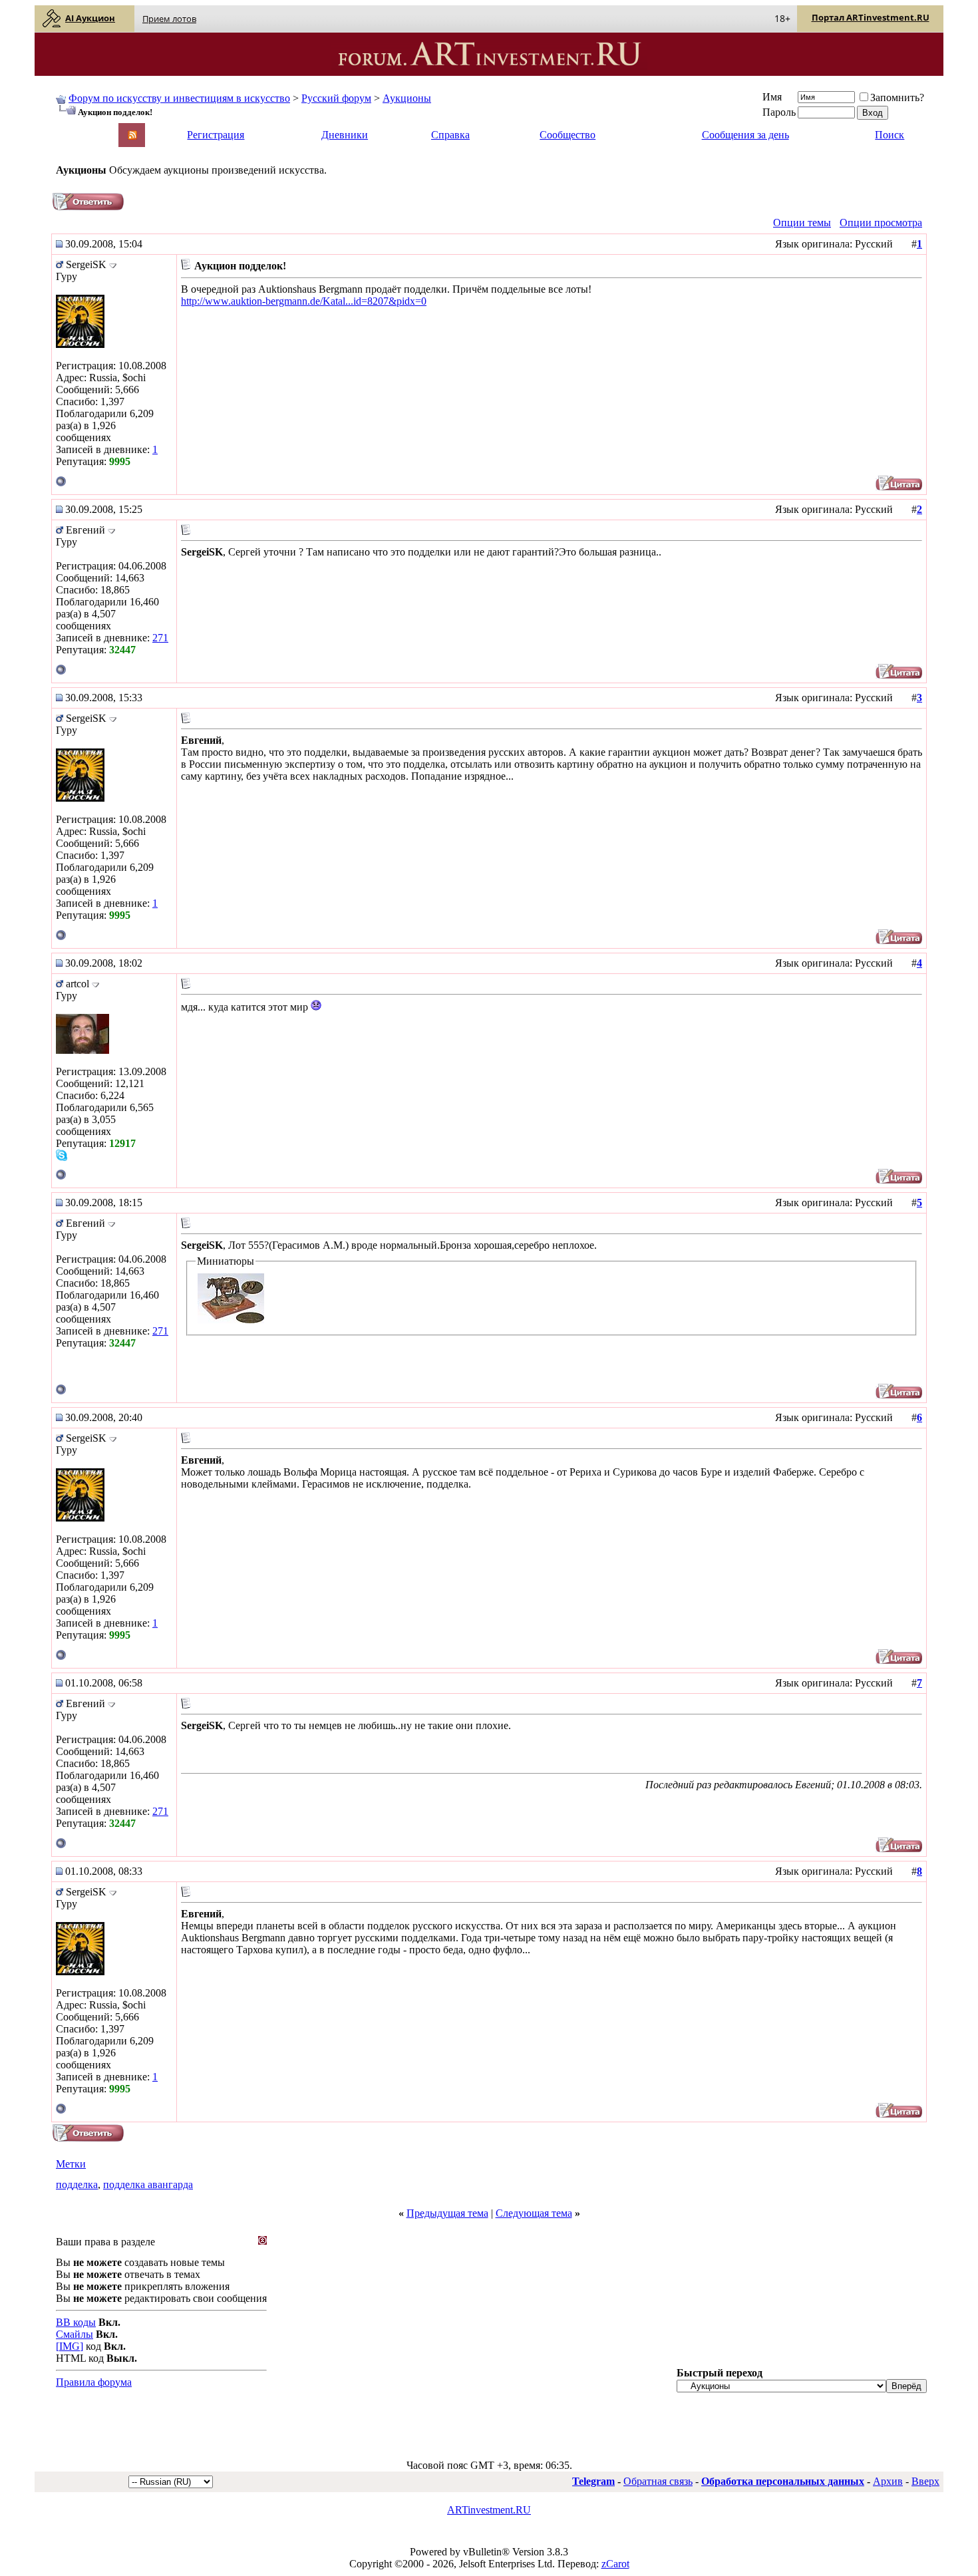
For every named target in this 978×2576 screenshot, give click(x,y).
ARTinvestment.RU (489, 2510)
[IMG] (70, 2346)
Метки (71, 2164)
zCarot (615, 2564)
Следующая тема (534, 2213)
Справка (450, 135)
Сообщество (568, 135)
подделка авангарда (148, 2184)
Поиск (890, 135)
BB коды (76, 2322)
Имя (772, 97)
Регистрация (216, 135)
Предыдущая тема (447, 2213)
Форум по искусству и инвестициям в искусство (179, 98)
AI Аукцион (90, 18)
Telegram (593, 2481)
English (71, 129)
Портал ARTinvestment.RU (871, 17)
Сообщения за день (745, 135)
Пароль (779, 112)
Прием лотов (169, 19)
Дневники (345, 135)
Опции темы (802, 223)
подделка (77, 2184)
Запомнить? (897, 97)
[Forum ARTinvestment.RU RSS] (132, 136)
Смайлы (75, 2334)
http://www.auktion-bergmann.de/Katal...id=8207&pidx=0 (304, 301)
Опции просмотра (881, 223)
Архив (888, 2481)
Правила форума (94, 2382)
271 (160, 638)
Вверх (925, 2481)
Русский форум (336, 98)
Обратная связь (658, 2481)
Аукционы (407, 98)
